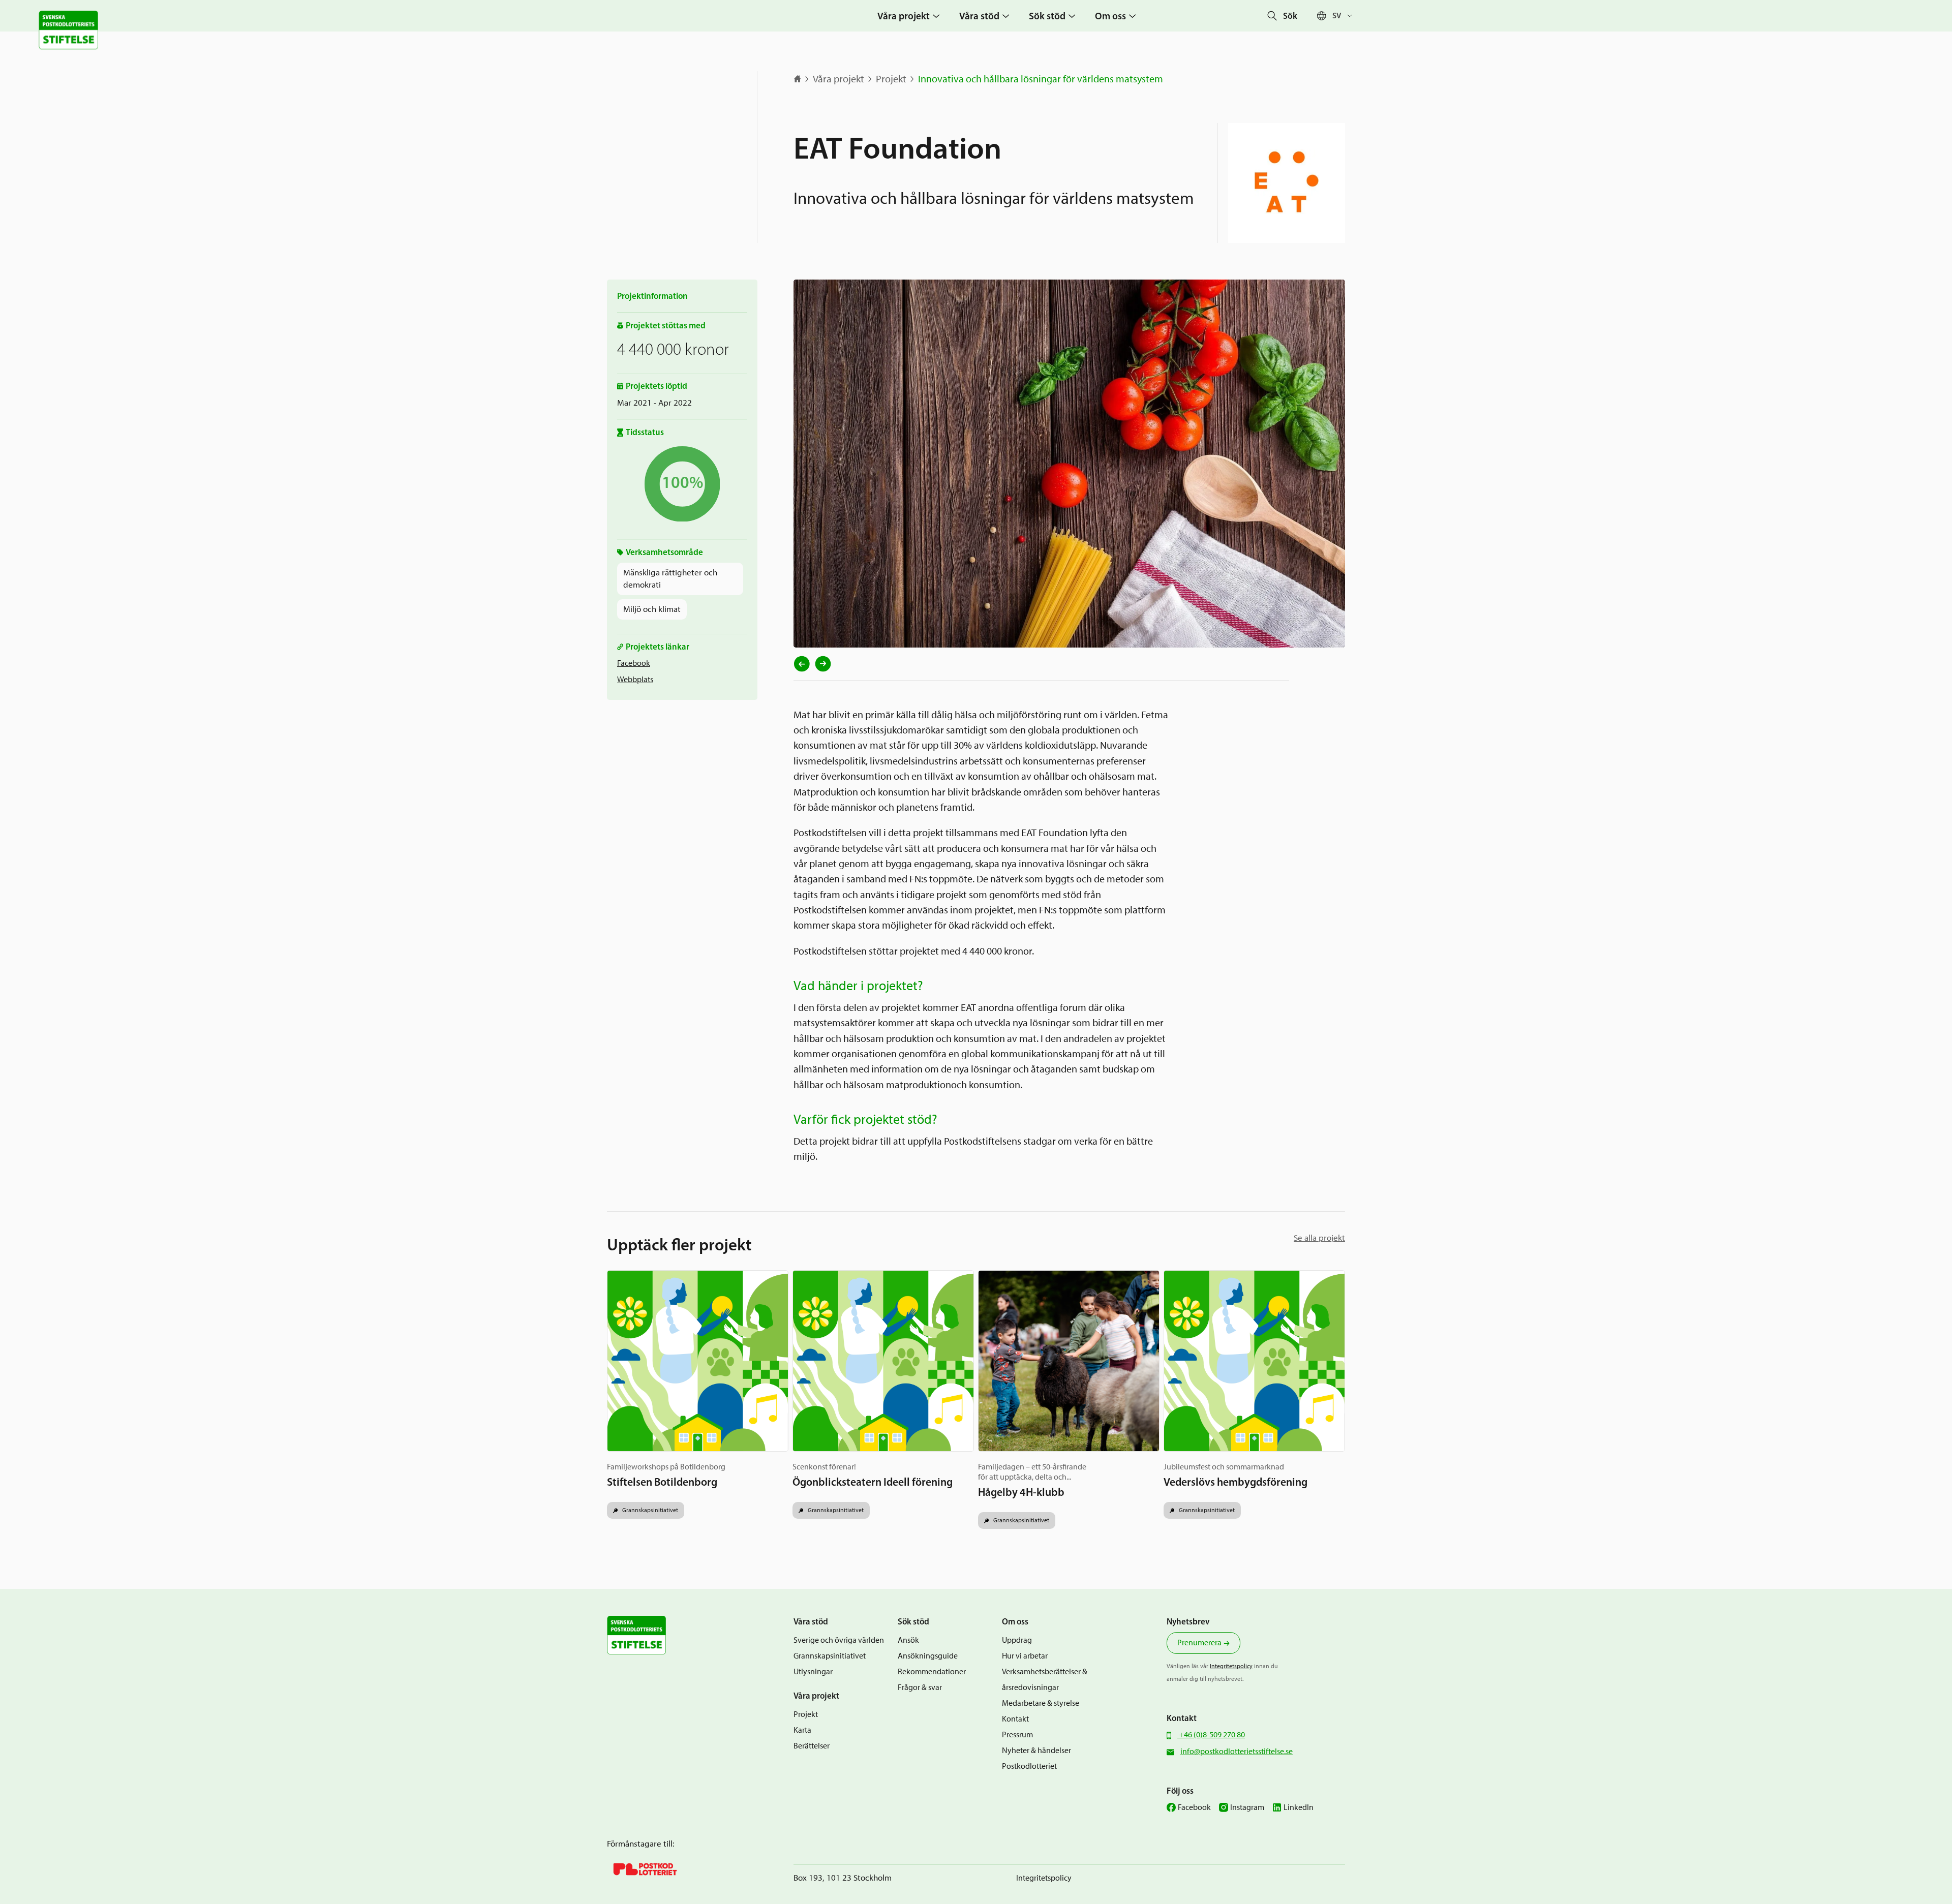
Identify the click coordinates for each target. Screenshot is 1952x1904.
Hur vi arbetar (1025, 1656)
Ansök (908, 1640)
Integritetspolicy (1231, 1666)
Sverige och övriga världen (839, 1640)
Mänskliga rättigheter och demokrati (670, 578)
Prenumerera (1199, 1642)
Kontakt (1015, 1719)
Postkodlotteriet (1029, 1766)
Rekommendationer (932, 1671)
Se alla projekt (1319, 1238)
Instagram (1247, 1807)
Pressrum (1017, 1734)
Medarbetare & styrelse (1041, 1703)
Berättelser (812, 1746)
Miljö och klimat (652, 609)
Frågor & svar (920, 1687)
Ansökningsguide (928, 1656)
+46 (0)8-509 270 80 (1211, 1734)
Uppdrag (1017, 1640)
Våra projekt (838, 79)
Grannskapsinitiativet (649, 1510)
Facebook (634, 663)
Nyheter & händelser (1036, 1750)
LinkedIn (1299, 1807)
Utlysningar (813, 1671)
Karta (802, 1730)
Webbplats (635, 679)
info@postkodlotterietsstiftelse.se (1237, 1751)
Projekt (891, 79)
